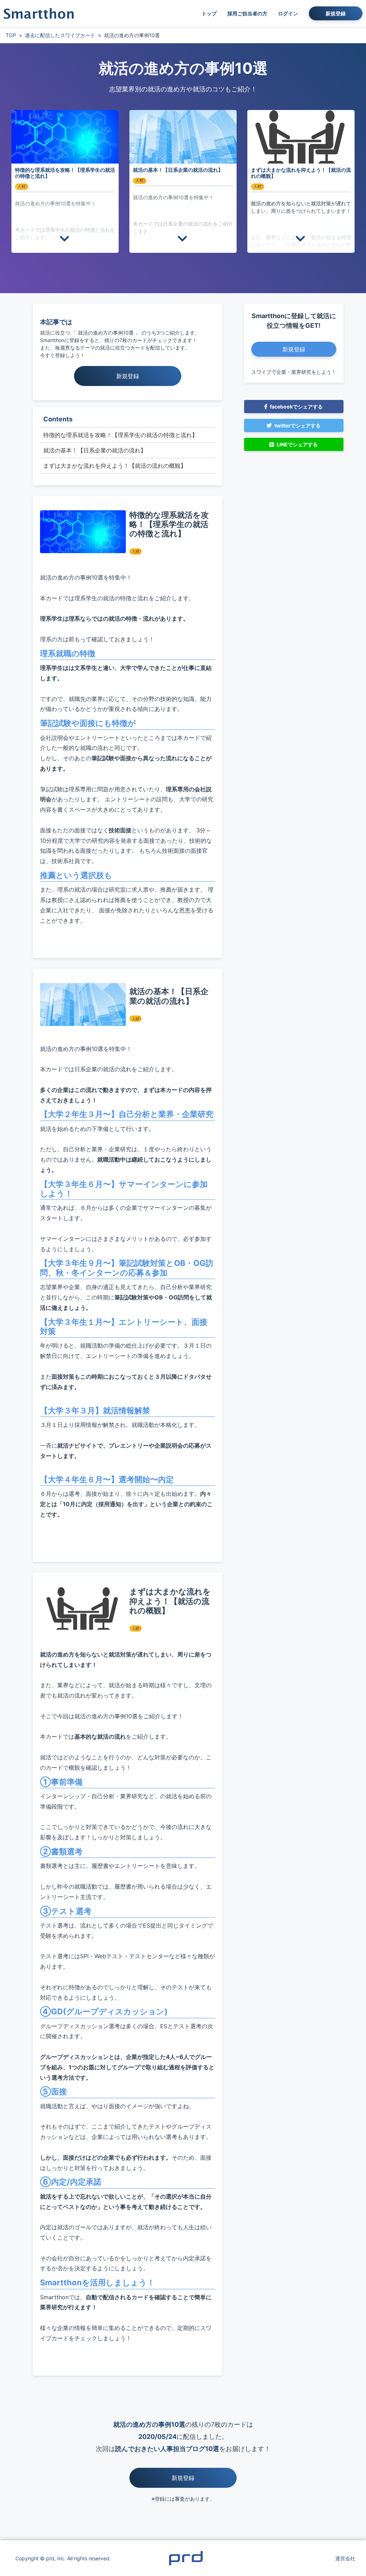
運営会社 (345, 2558)
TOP (11, 35)
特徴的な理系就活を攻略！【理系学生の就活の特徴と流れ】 (120, 435)
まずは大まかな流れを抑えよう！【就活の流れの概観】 (115, 466)
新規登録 (336, 13)
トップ (209, 13)
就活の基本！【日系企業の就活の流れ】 (95, 450)
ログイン (288, 13)
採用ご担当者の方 (247, 13)
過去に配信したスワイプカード (60, 35)
